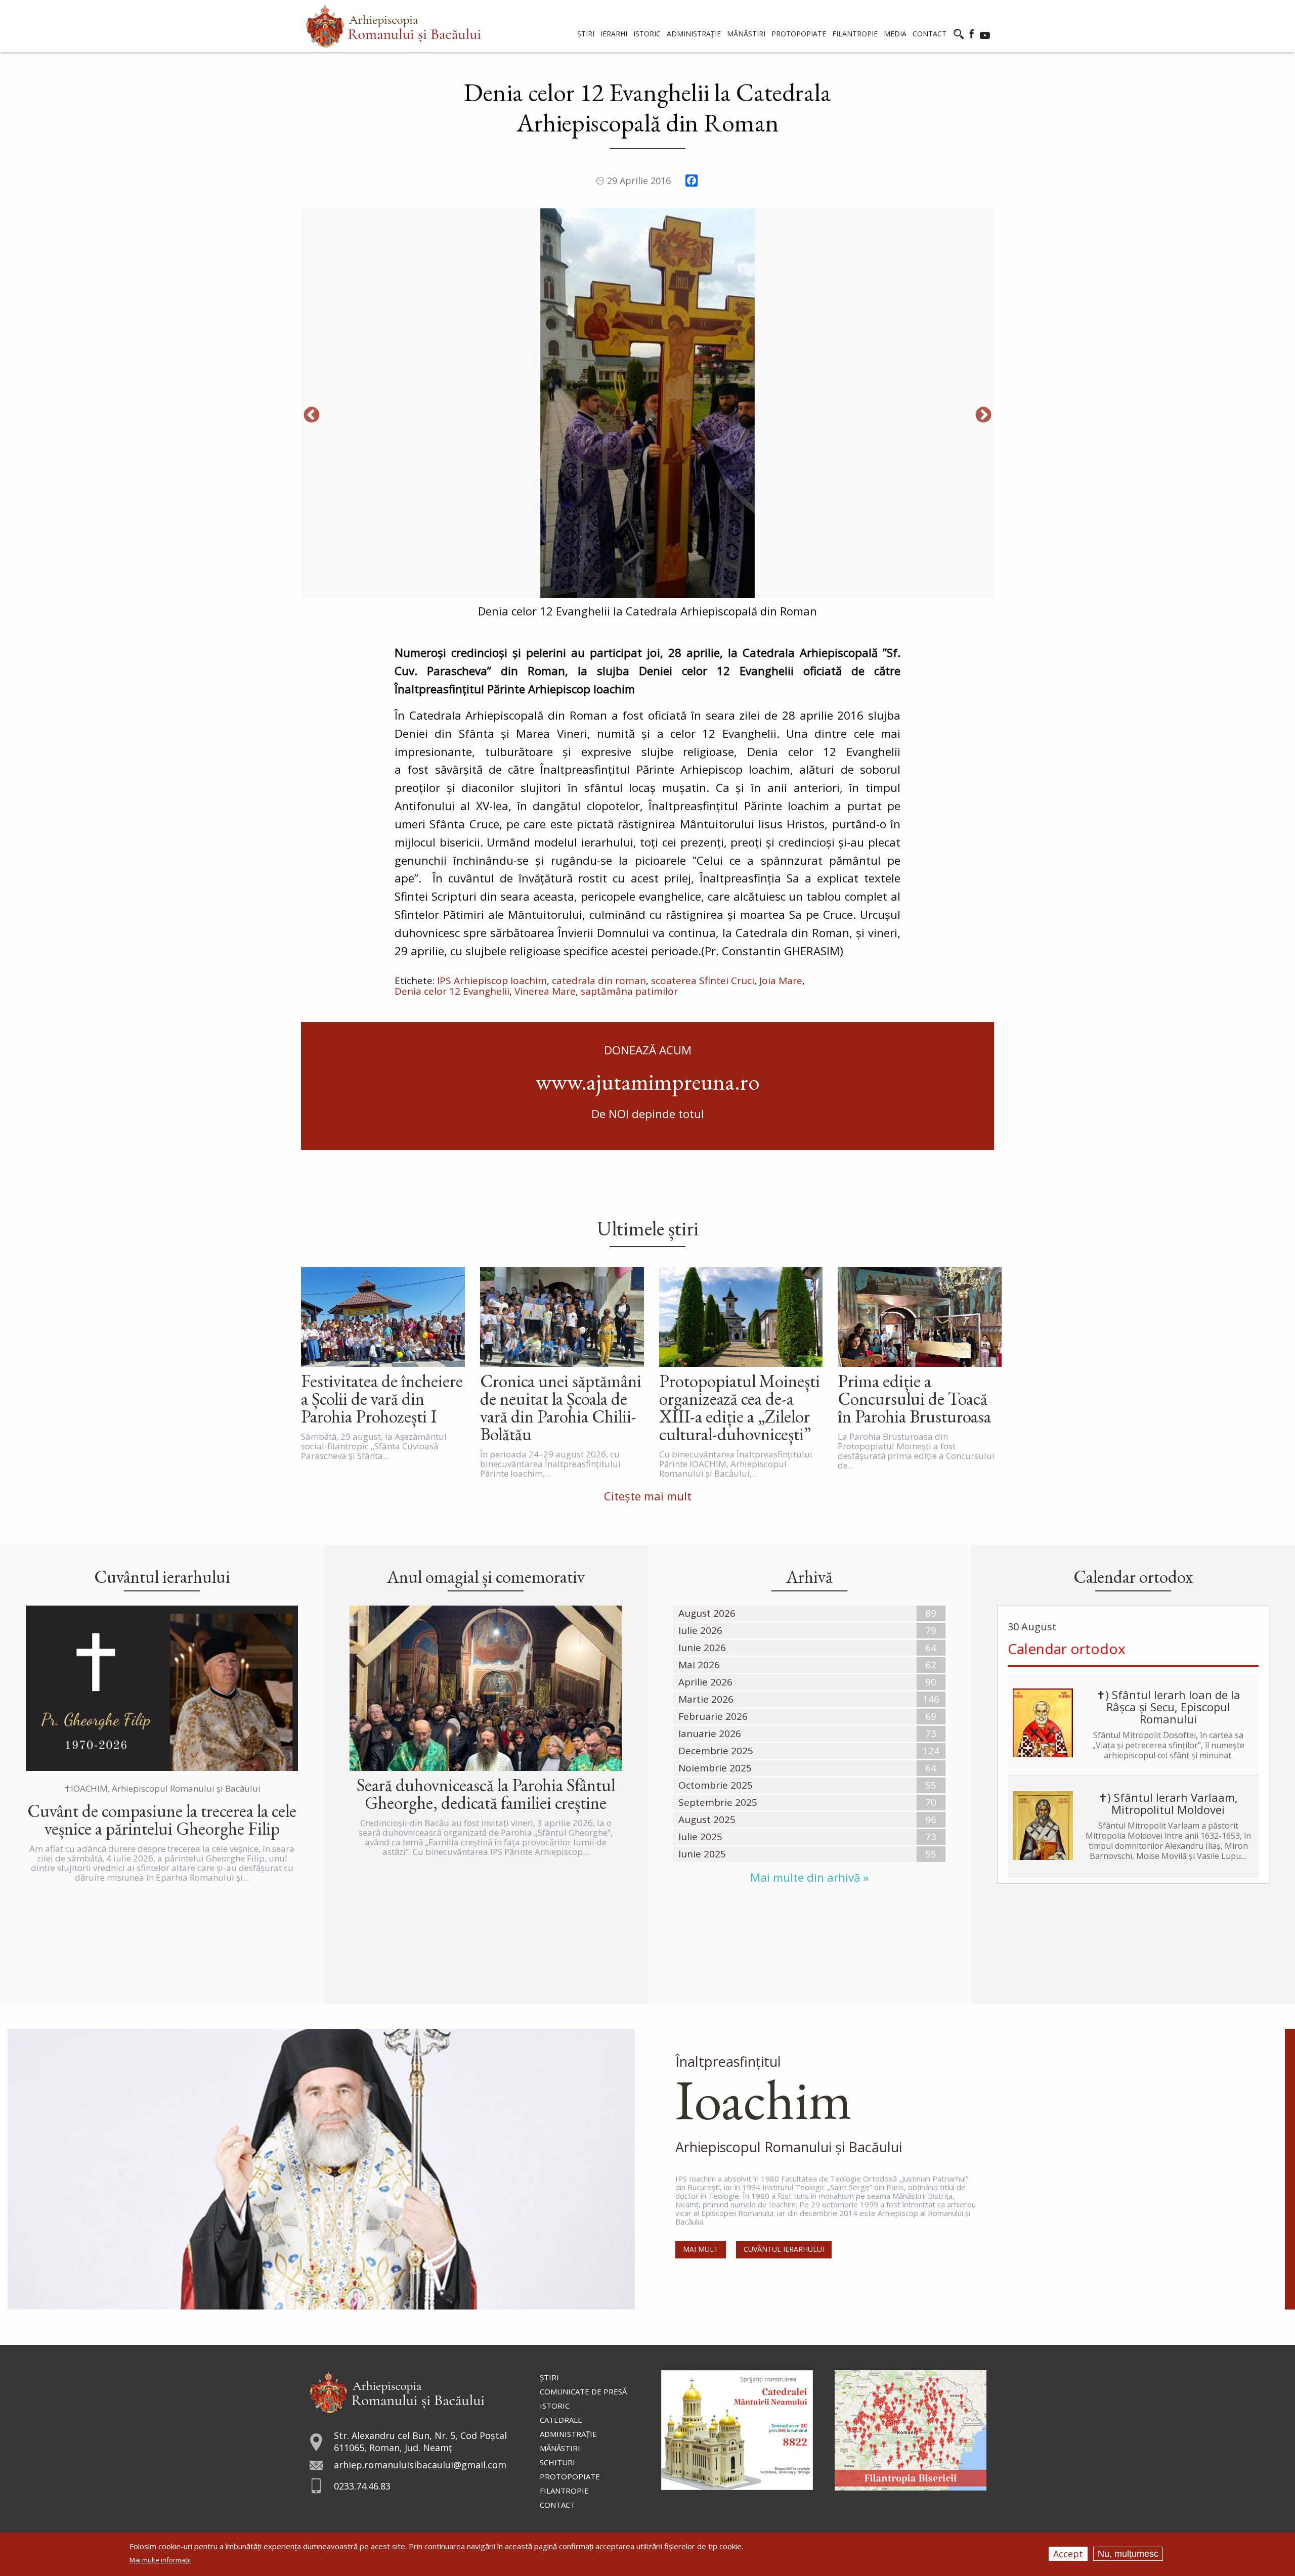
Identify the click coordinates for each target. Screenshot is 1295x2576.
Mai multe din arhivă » (809, 1877)
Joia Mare (781, 981)
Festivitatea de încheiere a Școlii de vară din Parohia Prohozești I (382, 1398)
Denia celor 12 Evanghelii (452, 991)
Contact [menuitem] (930, 34)
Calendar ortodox (1067, 1649)
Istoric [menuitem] (647, 34)
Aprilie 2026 (705, 1682)
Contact (557, 2505)
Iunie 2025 (702, 1854)
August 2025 (707, 1819)
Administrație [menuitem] (694, 34)
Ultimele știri (648, 1228)
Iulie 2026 (700, 1630)
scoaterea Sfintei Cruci (703, 981)
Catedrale (561, 2420)
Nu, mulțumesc (1128, 2554)
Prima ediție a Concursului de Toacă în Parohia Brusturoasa (914, 1398)
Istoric (555, 2406)
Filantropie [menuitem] (855, 34)
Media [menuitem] (895, 34)
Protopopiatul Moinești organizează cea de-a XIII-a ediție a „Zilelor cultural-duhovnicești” (740, 1407)
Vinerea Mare (545, 991)
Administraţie (568, 2434)
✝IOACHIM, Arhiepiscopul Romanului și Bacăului (162, 1788)
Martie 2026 (706, 1699)
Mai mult (701, 2249)
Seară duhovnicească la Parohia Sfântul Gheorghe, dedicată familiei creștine (486, 1794)
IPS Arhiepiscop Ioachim (492, 981)
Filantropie (564, 2491)
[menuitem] (393, 26)
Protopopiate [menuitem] (799, 34)
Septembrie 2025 (718, 1802)
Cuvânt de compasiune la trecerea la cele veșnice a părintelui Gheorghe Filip (162, 1819)
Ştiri (549, 2377)
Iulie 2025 (700, 1837)
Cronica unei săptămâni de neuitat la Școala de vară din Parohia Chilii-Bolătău (561, 1407)
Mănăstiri (560, 2448)
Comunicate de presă (583, 2391)
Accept (1068, 2554)
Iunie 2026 (702, 1648)
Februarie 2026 (713, 1716)
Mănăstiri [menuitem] (746, 34)
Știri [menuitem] (586, 34)
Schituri (557, 2462)
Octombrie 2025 (716, 1785)
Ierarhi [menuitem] (614, 34)
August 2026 (707, 1613)
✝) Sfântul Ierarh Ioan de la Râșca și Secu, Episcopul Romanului (1168, 1707)
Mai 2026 (699, 1665)
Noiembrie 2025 (715, 1768)
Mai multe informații (160, 2560)
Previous (312, 416)
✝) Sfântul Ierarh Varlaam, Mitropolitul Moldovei (1168, 1803)
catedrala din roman (599, 981)
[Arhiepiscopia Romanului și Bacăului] (397, 2391)
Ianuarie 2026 (710, 1734)
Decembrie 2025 (716, 1751)
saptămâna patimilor (629, 991)
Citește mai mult (648, 1496)
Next (983, 416)
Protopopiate (570, 2476)
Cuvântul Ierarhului (784, 2249)
